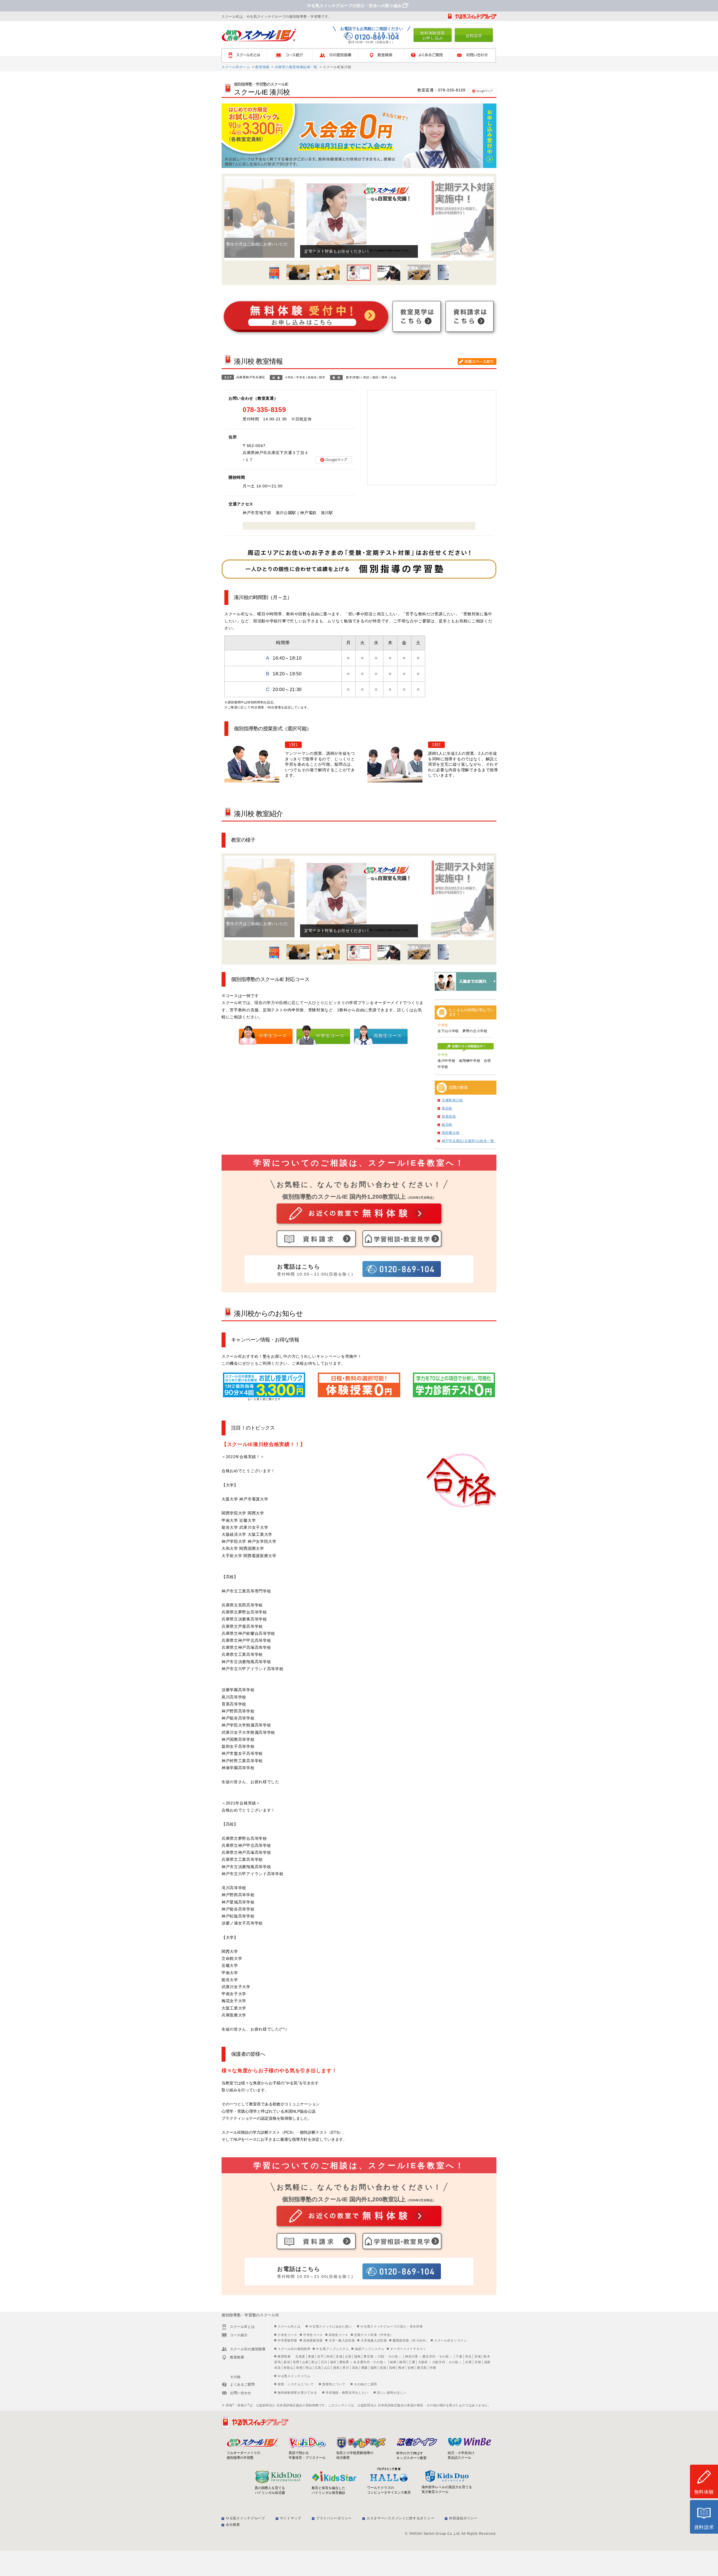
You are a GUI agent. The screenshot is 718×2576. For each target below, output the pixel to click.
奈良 (278, 2368)
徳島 (336, 2368)
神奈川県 (412, 2356)
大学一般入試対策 (342, 2340)
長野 (296, 2362)
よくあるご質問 (430, 55)
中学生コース (313, 2335)
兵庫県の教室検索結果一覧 (296, 67)
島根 (299, 2368)
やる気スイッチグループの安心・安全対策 (392, 2326)
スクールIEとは (247, 55)
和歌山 (288, 2368)
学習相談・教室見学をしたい (347, 2393)
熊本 (401, 2368)
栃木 (487, 2356)
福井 (333, 2362)
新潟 (287, 2362)
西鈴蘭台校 (451, 1133)
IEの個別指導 (338, 55)
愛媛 (364, 2368)
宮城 (339, 2356)
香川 (346, 2368)
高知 (355, 2368)
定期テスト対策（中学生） (374, 2335)
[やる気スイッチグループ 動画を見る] (472, 16)
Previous (229, 218)
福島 (357, 2356)
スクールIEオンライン (451, 2340)
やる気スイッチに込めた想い (330, 2326)
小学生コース (287, 2335)
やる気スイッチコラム (294, 2376)
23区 (381, 2356)
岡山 (309, 2368)
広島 (318, 2368)
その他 (393, 2356)
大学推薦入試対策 (374, 2340)
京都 (478, 2362)
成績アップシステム (370, 2349)
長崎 (392, 2368)
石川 (324, 2362)
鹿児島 (422, 2368)
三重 (412, 2362)
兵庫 (469, 2362)
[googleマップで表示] (482, 90)
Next (489, 218)
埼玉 (468, 2356)
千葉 (459, 2356)
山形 (348, 2356)
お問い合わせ (475, 55)
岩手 (320, 2356)
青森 (311, 2356)
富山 (315, 2362)
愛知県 (344, 2362)
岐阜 (393, 2362)
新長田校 (449, 1117)
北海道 (300, 2356)
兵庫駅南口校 (452, 1100)
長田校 (447, 1108)
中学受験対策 (287, 2340)
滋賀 (487, 2362)
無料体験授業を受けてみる (297, 2393)
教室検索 (384, 55)
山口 (327, 2368)
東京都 (368, 2356)
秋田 (330, 2356)
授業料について (334, 2384)
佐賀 (383, 2368)
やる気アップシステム (332, 2349)
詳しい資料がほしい (392, 2393)
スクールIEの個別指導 (294, 2349)
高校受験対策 (313, 2340)
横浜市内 (429, 2356)
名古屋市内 (362, 2362)
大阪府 (423, 2362)
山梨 (305, 2362)
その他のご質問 (365, 2384)
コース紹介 (292, 55)
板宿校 (447, 1125)
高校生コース (339, 2335)
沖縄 (433, 2368)
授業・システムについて (296, 2384)
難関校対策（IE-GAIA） (410, 2340)
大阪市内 (439, 2362)
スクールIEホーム (236, 67)
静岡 (403, 2362)
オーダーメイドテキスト (408, 2349)
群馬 (278, 2362)
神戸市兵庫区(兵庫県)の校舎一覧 (468, 1141)
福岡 (374, 2368)
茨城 (477, 2356)
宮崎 (411, 2368)
